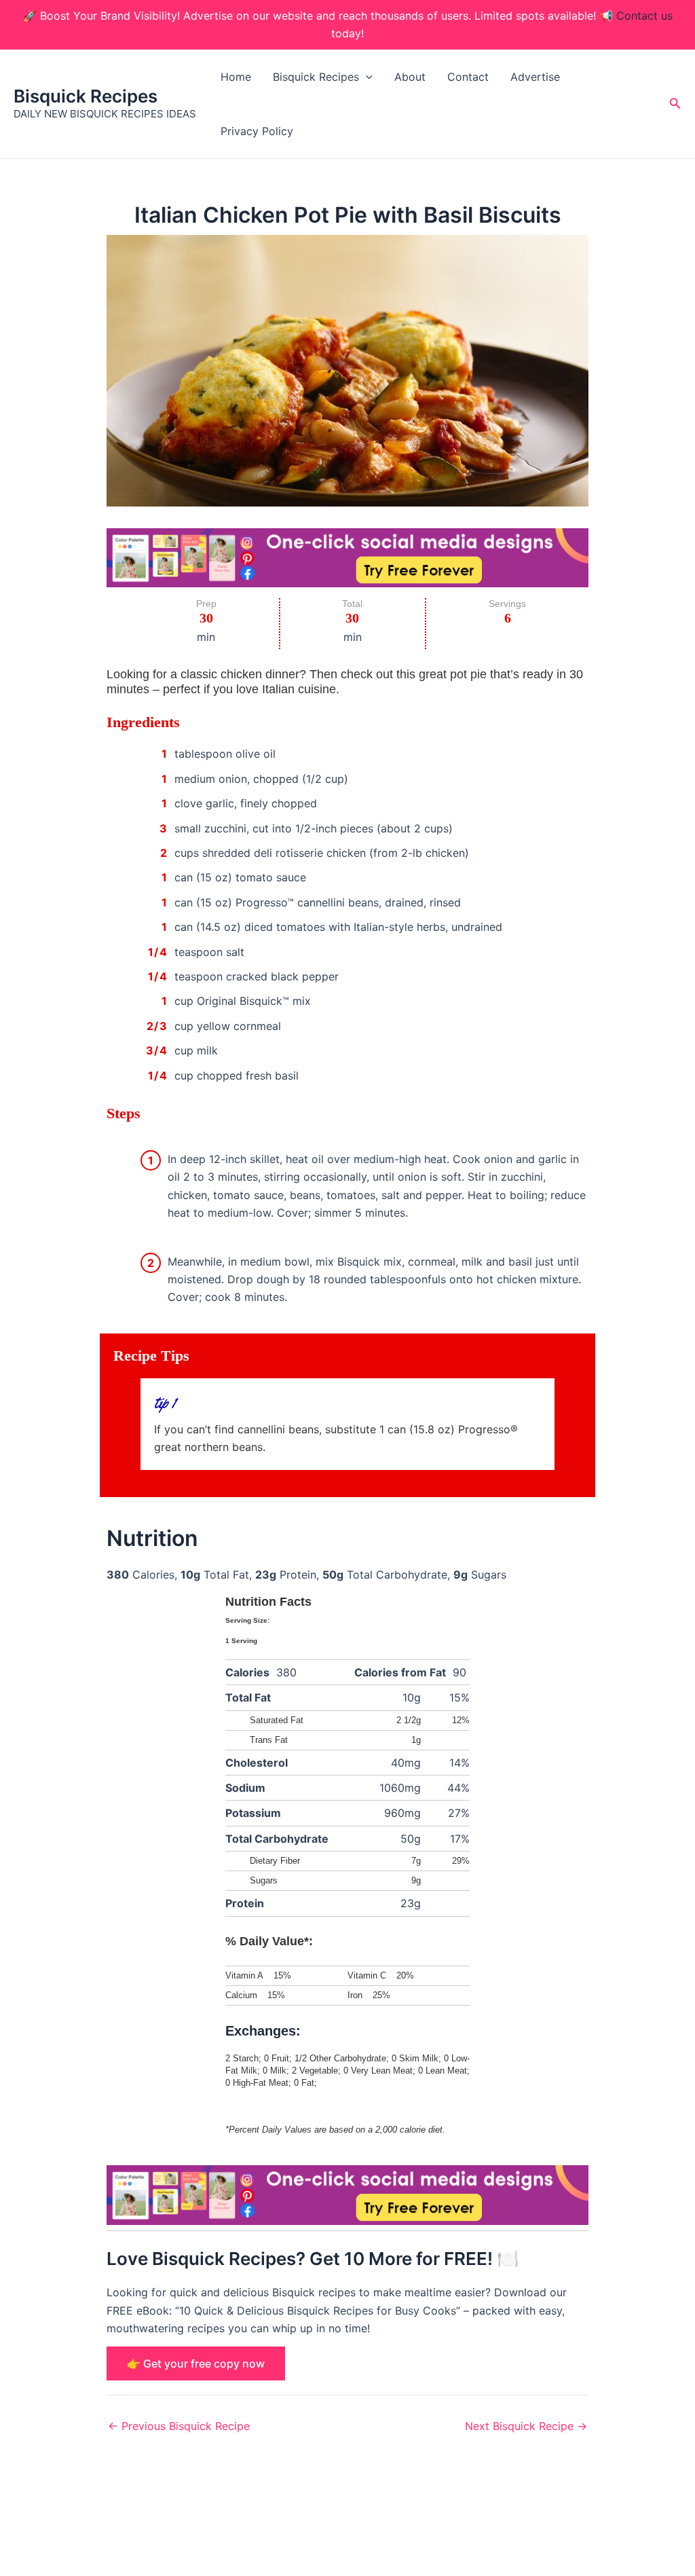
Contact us (644, 16)
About (410, 77)
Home (236, 77)
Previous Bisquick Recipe (179, 2426)
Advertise (535, 77)
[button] (366, 77)
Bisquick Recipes (86, 96)
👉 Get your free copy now (196, 2363)
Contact (468, 77)
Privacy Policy (257, 131)
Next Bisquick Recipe (526, 2426)
